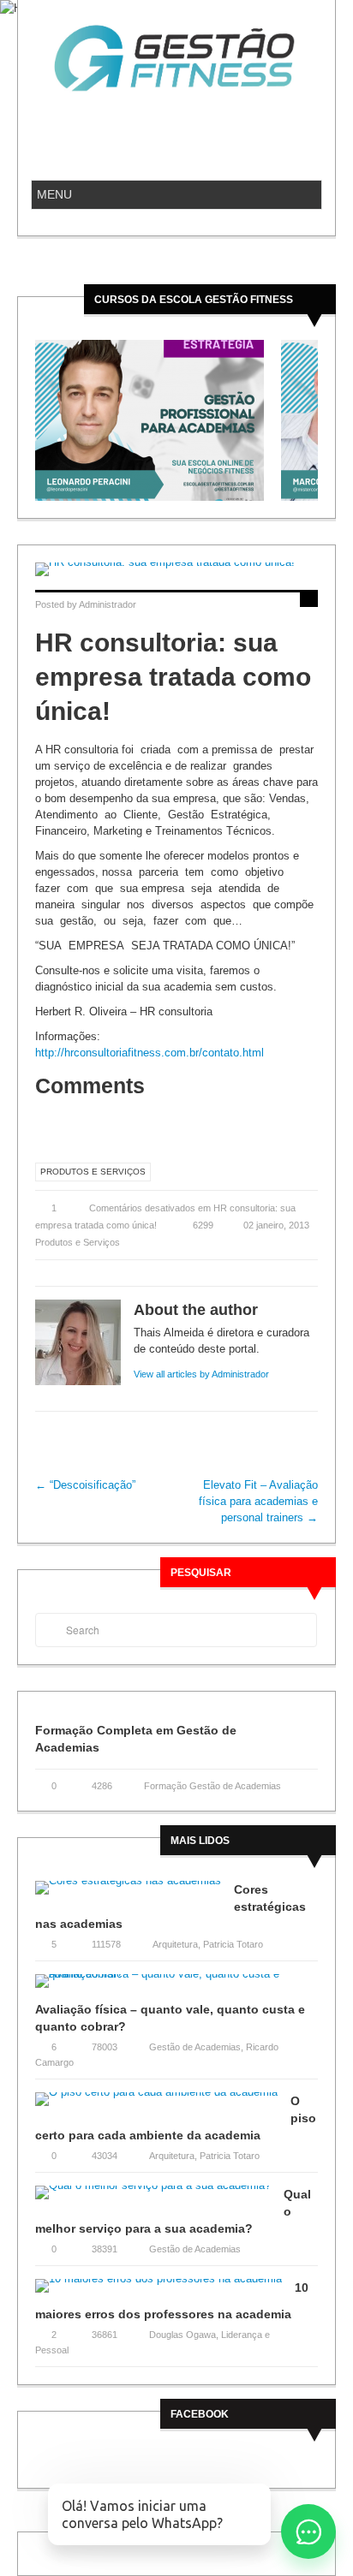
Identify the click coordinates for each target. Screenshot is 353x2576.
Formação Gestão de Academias (212, 1786)
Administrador (108, 604)
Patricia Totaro (233, 1944)
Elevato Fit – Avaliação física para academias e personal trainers (258, 1501)
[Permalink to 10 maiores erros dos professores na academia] (165, 2291)
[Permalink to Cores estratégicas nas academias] (135, 1893)
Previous (29, 420)
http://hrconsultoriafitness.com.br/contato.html (150, 1053)
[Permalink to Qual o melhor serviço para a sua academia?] (159, 2198)
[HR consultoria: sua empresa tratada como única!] (176, 569)
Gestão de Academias (195, 2047)
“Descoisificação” (85, 1485)
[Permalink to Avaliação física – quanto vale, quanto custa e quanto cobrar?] (176, 1987)
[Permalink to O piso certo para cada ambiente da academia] (163, 2105)
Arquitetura (175, 1944)
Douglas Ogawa (182, 2335)
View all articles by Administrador (201, 1374)
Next (324, 420)
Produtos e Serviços (93, 1172)
